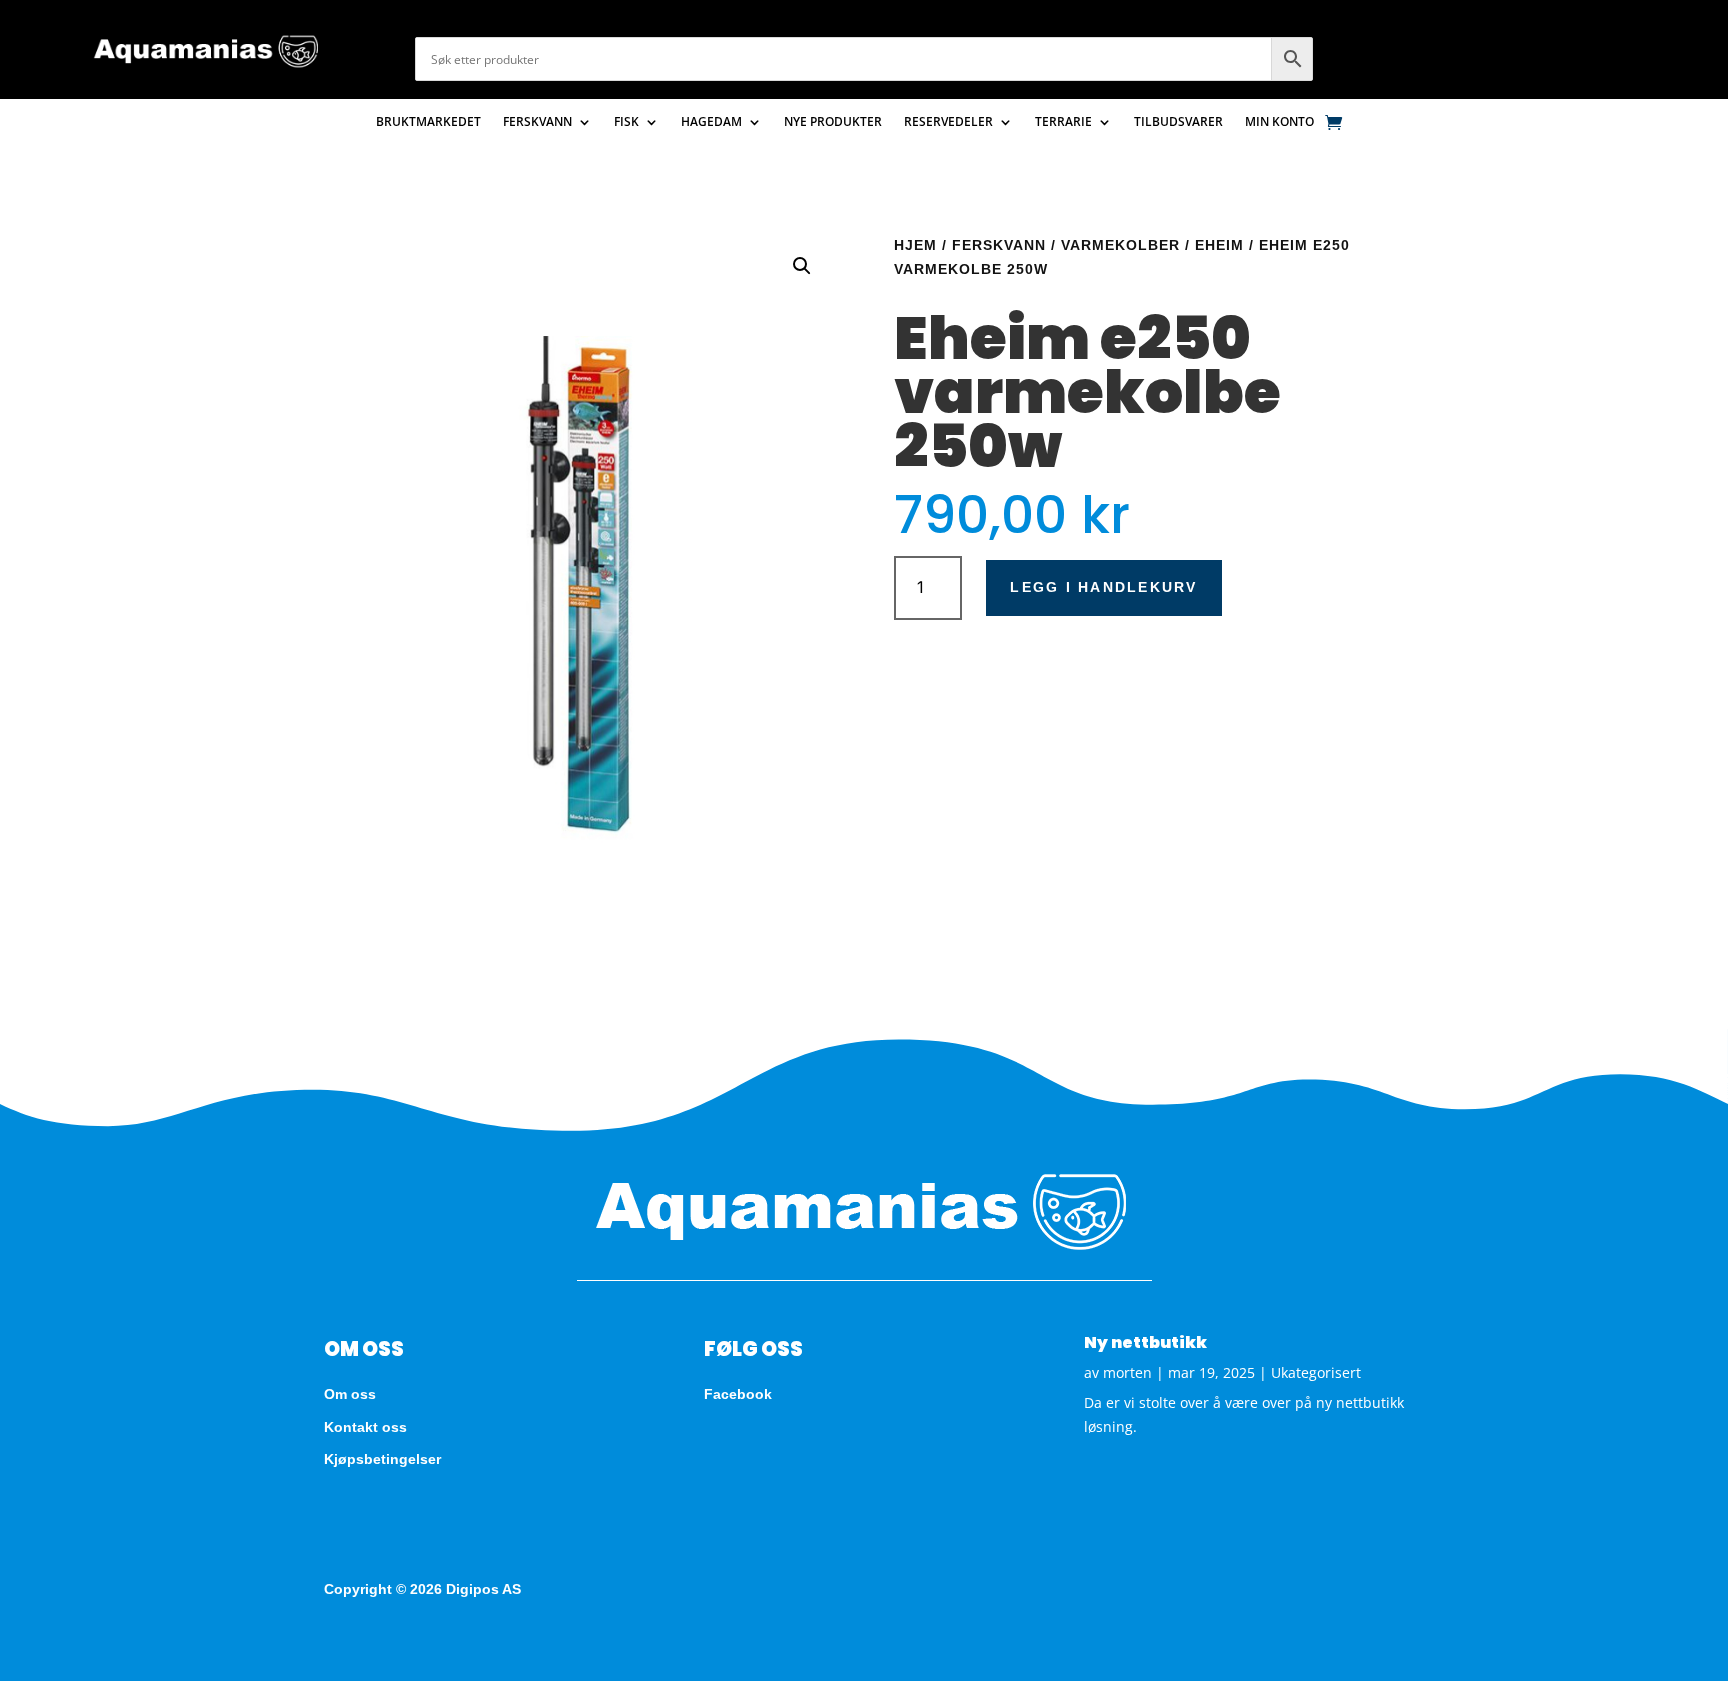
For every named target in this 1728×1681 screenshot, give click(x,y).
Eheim (1219, 245)
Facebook (738, 1394)
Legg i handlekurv (1103, 587)
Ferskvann (537, 122)
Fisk (626, 122)
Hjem (915, 245)
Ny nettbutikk (1145, 1342)
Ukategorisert (1316, 1372)
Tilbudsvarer (1178, 122)
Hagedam (711, 122)
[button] (802, 266)
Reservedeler (948, 122)
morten (1127, 1372)
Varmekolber (1120, 245)
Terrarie (1063, 122)
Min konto (1279, 122)
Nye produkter (833, 122)
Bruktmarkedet (428, 122)
